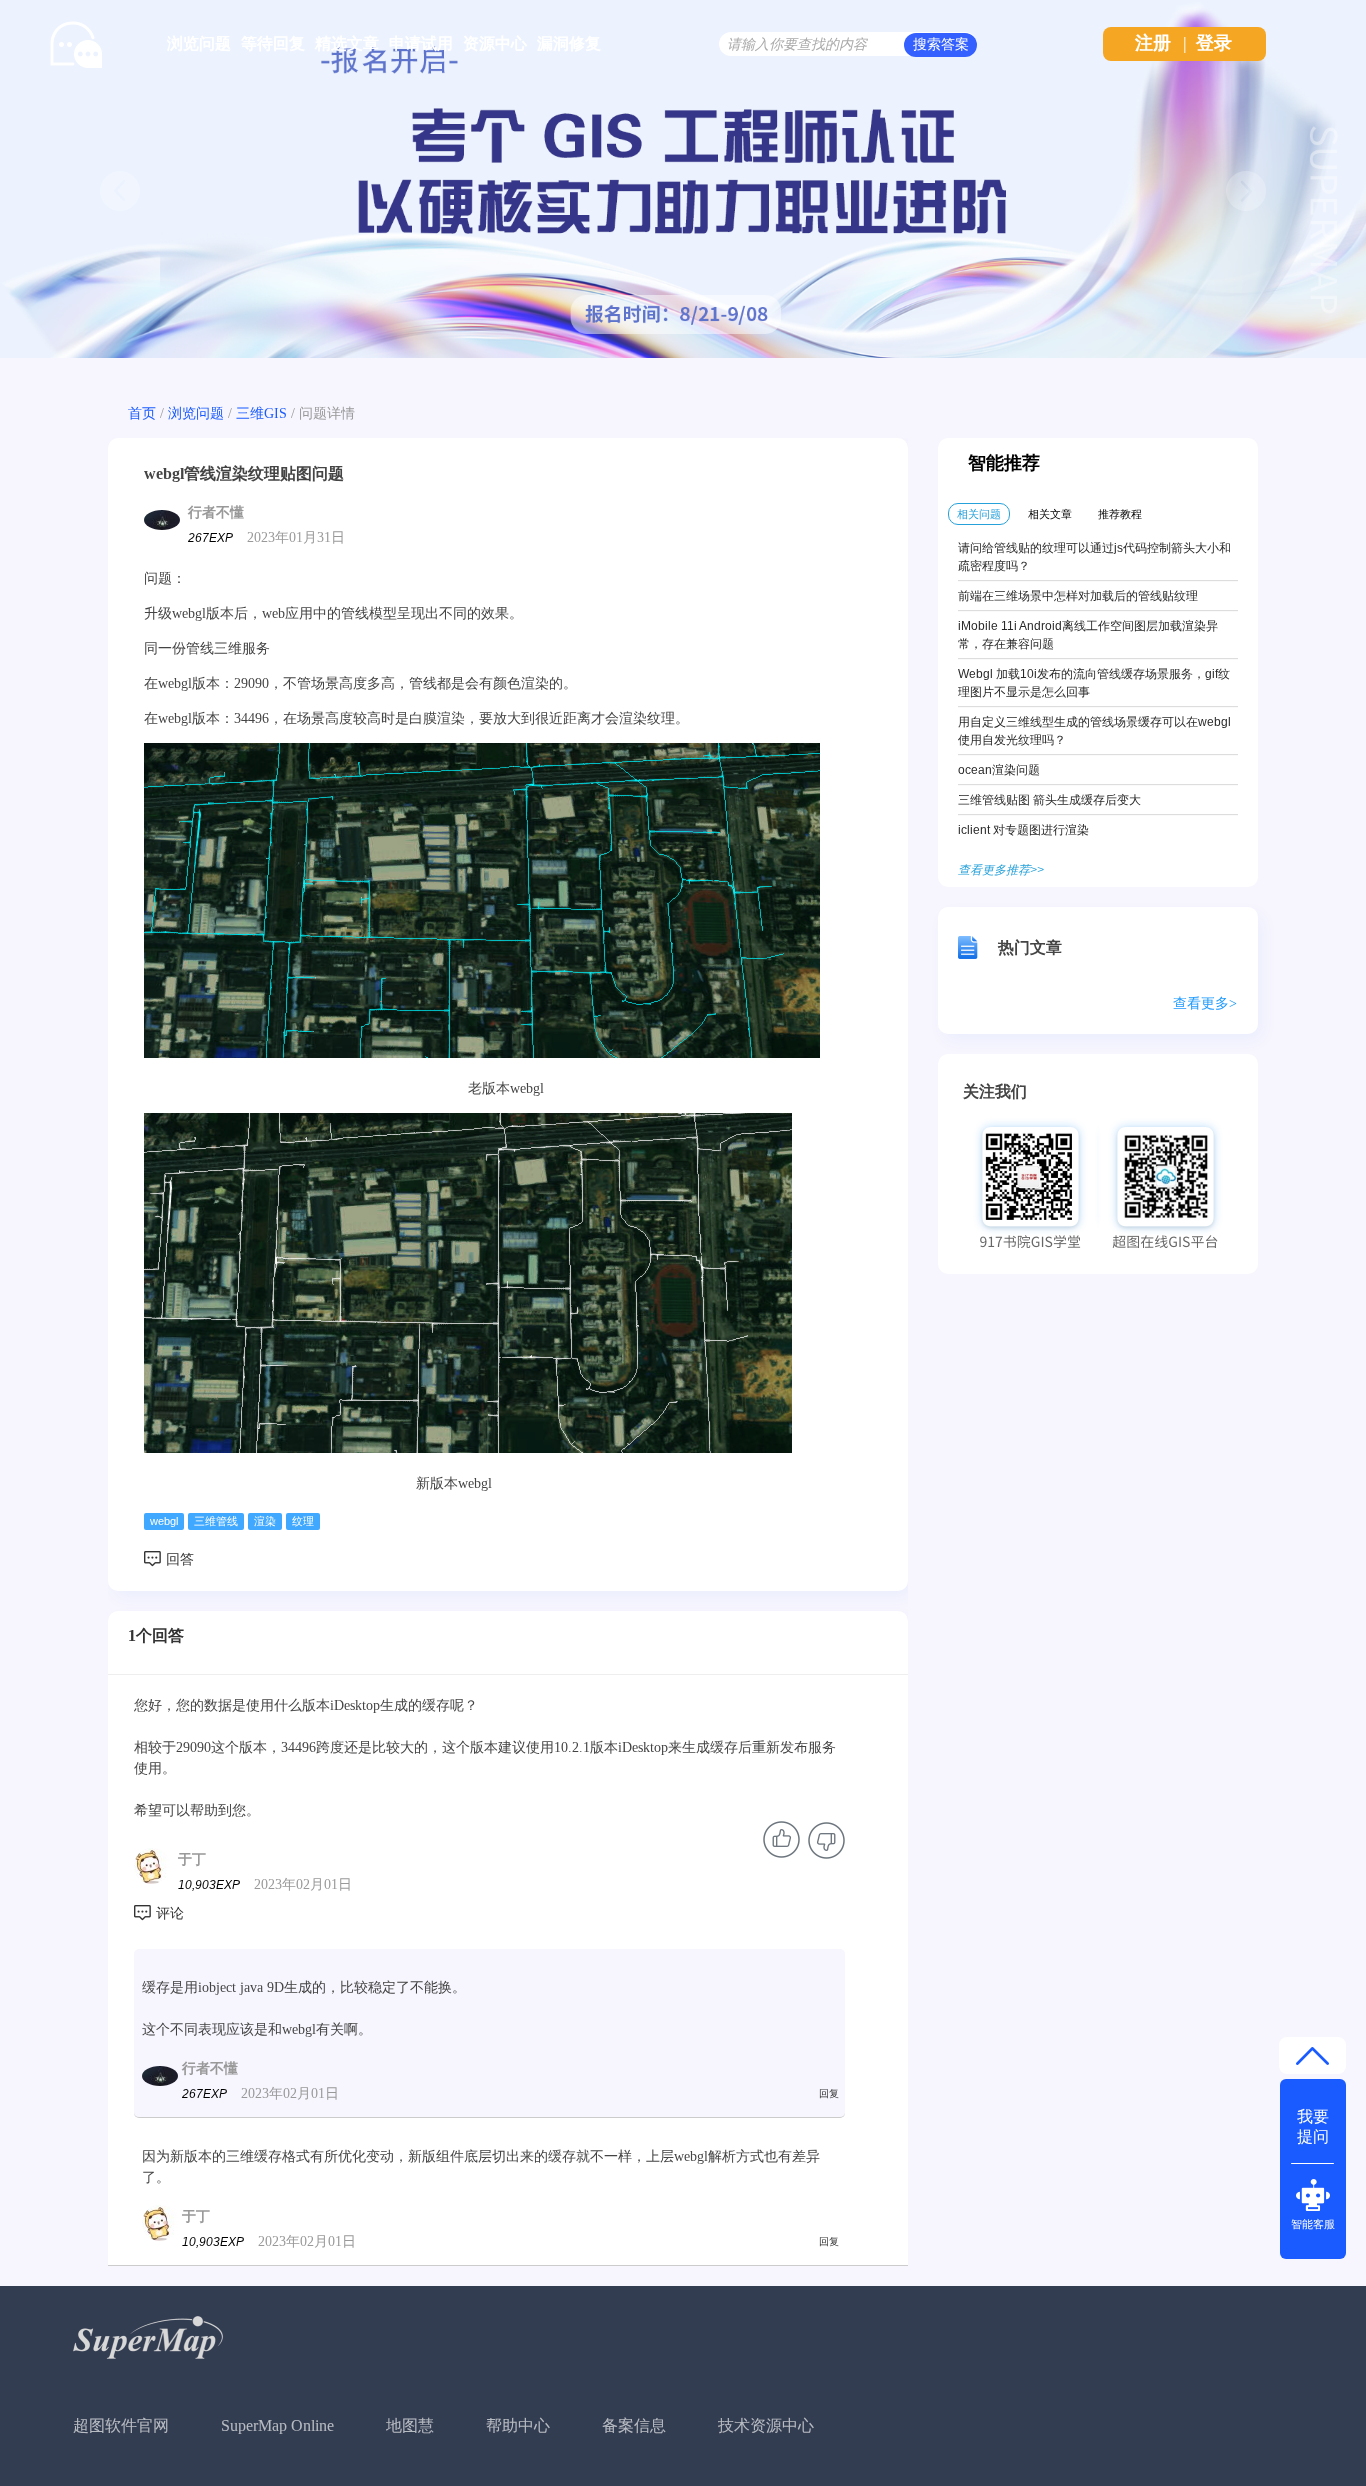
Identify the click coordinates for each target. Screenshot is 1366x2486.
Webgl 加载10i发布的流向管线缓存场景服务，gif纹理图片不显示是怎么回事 (1094, 683)
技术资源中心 (766, 2425)
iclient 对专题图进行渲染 (1023, 830)
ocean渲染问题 (999, 770)
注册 (1153, 43)
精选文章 (347, 43)
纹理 (303, 1521)
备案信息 (634, 2425)
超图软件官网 (121, 2425)
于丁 (192, 1859)
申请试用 (421, 43)
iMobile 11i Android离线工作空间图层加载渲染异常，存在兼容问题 (1088, 635)
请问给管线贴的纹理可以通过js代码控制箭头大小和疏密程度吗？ (1094, 557)
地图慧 (410, 2425)
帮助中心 (518, 2425)
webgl (164, 1521)
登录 (1214, 43)
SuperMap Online (277, 2425)
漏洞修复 (569, 43)
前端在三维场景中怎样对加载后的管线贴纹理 (1078, 596)
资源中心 (495, 43)
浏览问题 (199, 43)
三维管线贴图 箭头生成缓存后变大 (1049, 800)
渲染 (265, 1521)
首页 (142, 413)
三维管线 (216, 1521)
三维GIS (261, 413)
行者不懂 (216, 512)
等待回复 (273, 43)
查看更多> (1205, 1003)
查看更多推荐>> (1001, 870)
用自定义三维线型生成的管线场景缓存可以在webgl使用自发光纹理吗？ (1094, 731)
